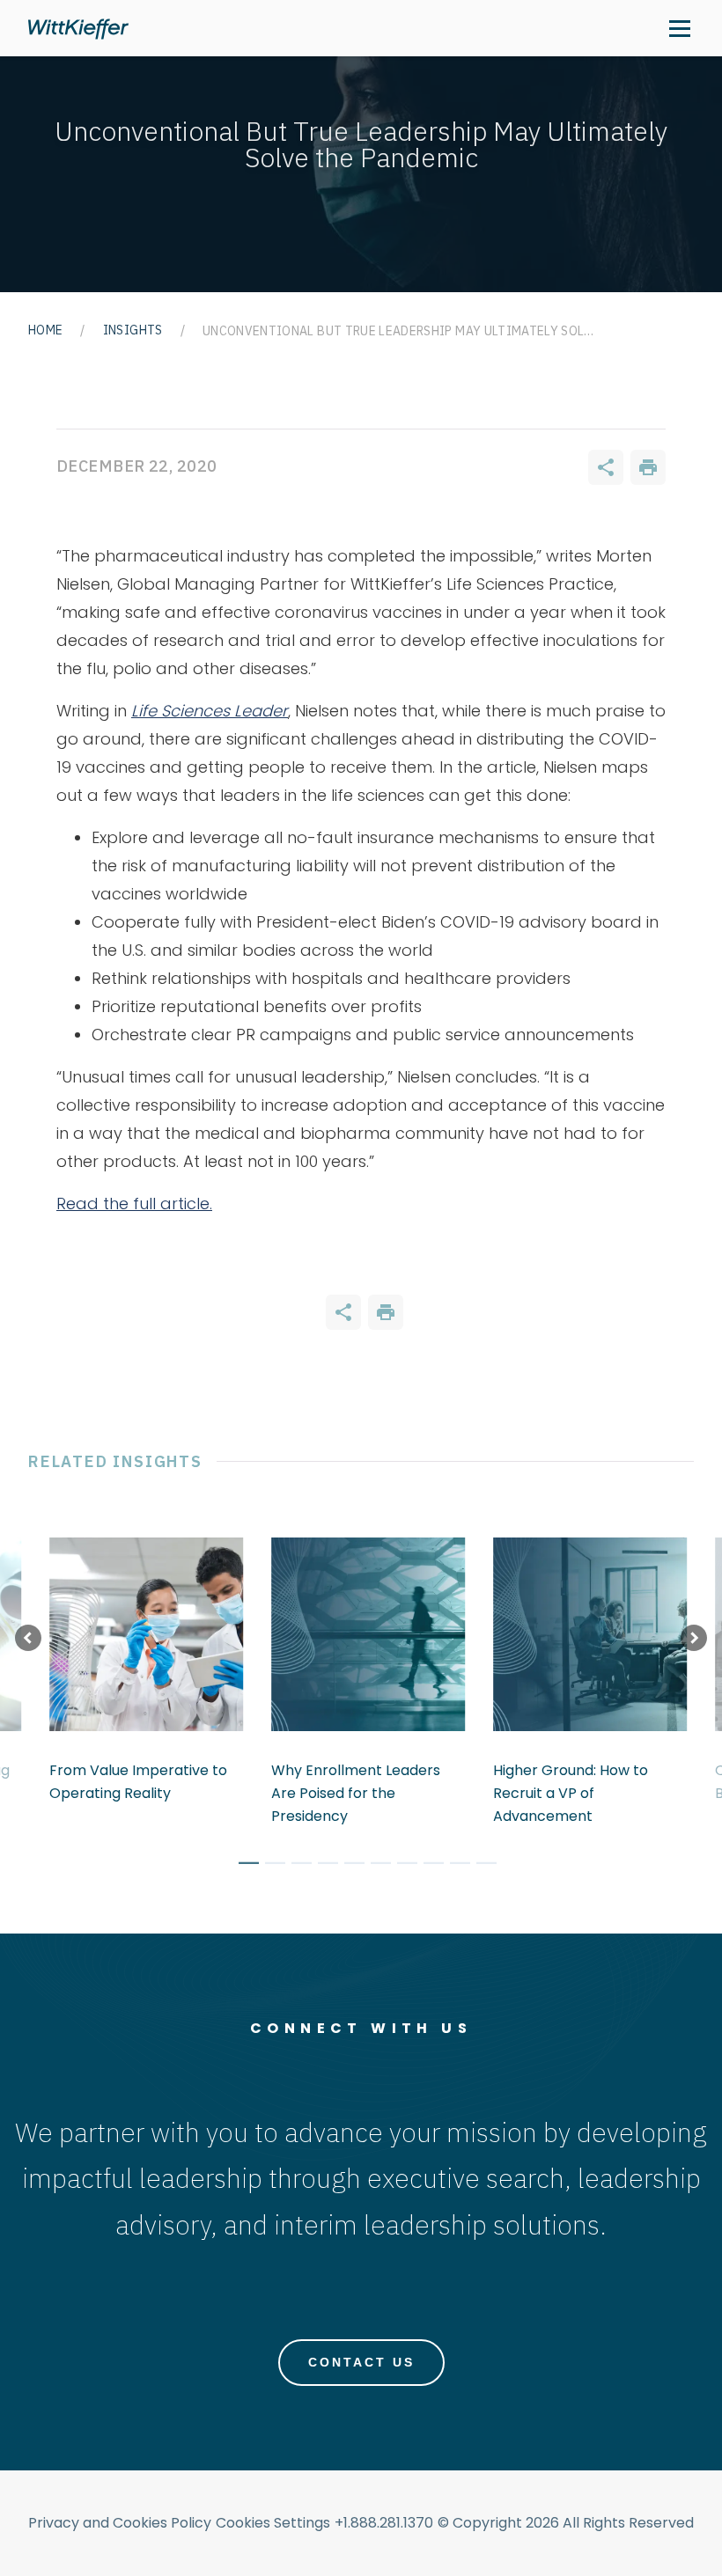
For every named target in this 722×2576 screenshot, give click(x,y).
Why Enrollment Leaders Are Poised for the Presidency (356, 1793)
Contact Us (361, 2362)
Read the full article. (134, 1204)
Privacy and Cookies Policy (120, 2523)
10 (480, 1866)
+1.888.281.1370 (384, 2523)
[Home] (78, 29)
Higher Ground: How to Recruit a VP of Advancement (571, 1793)
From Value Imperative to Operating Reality (138, 1782)
